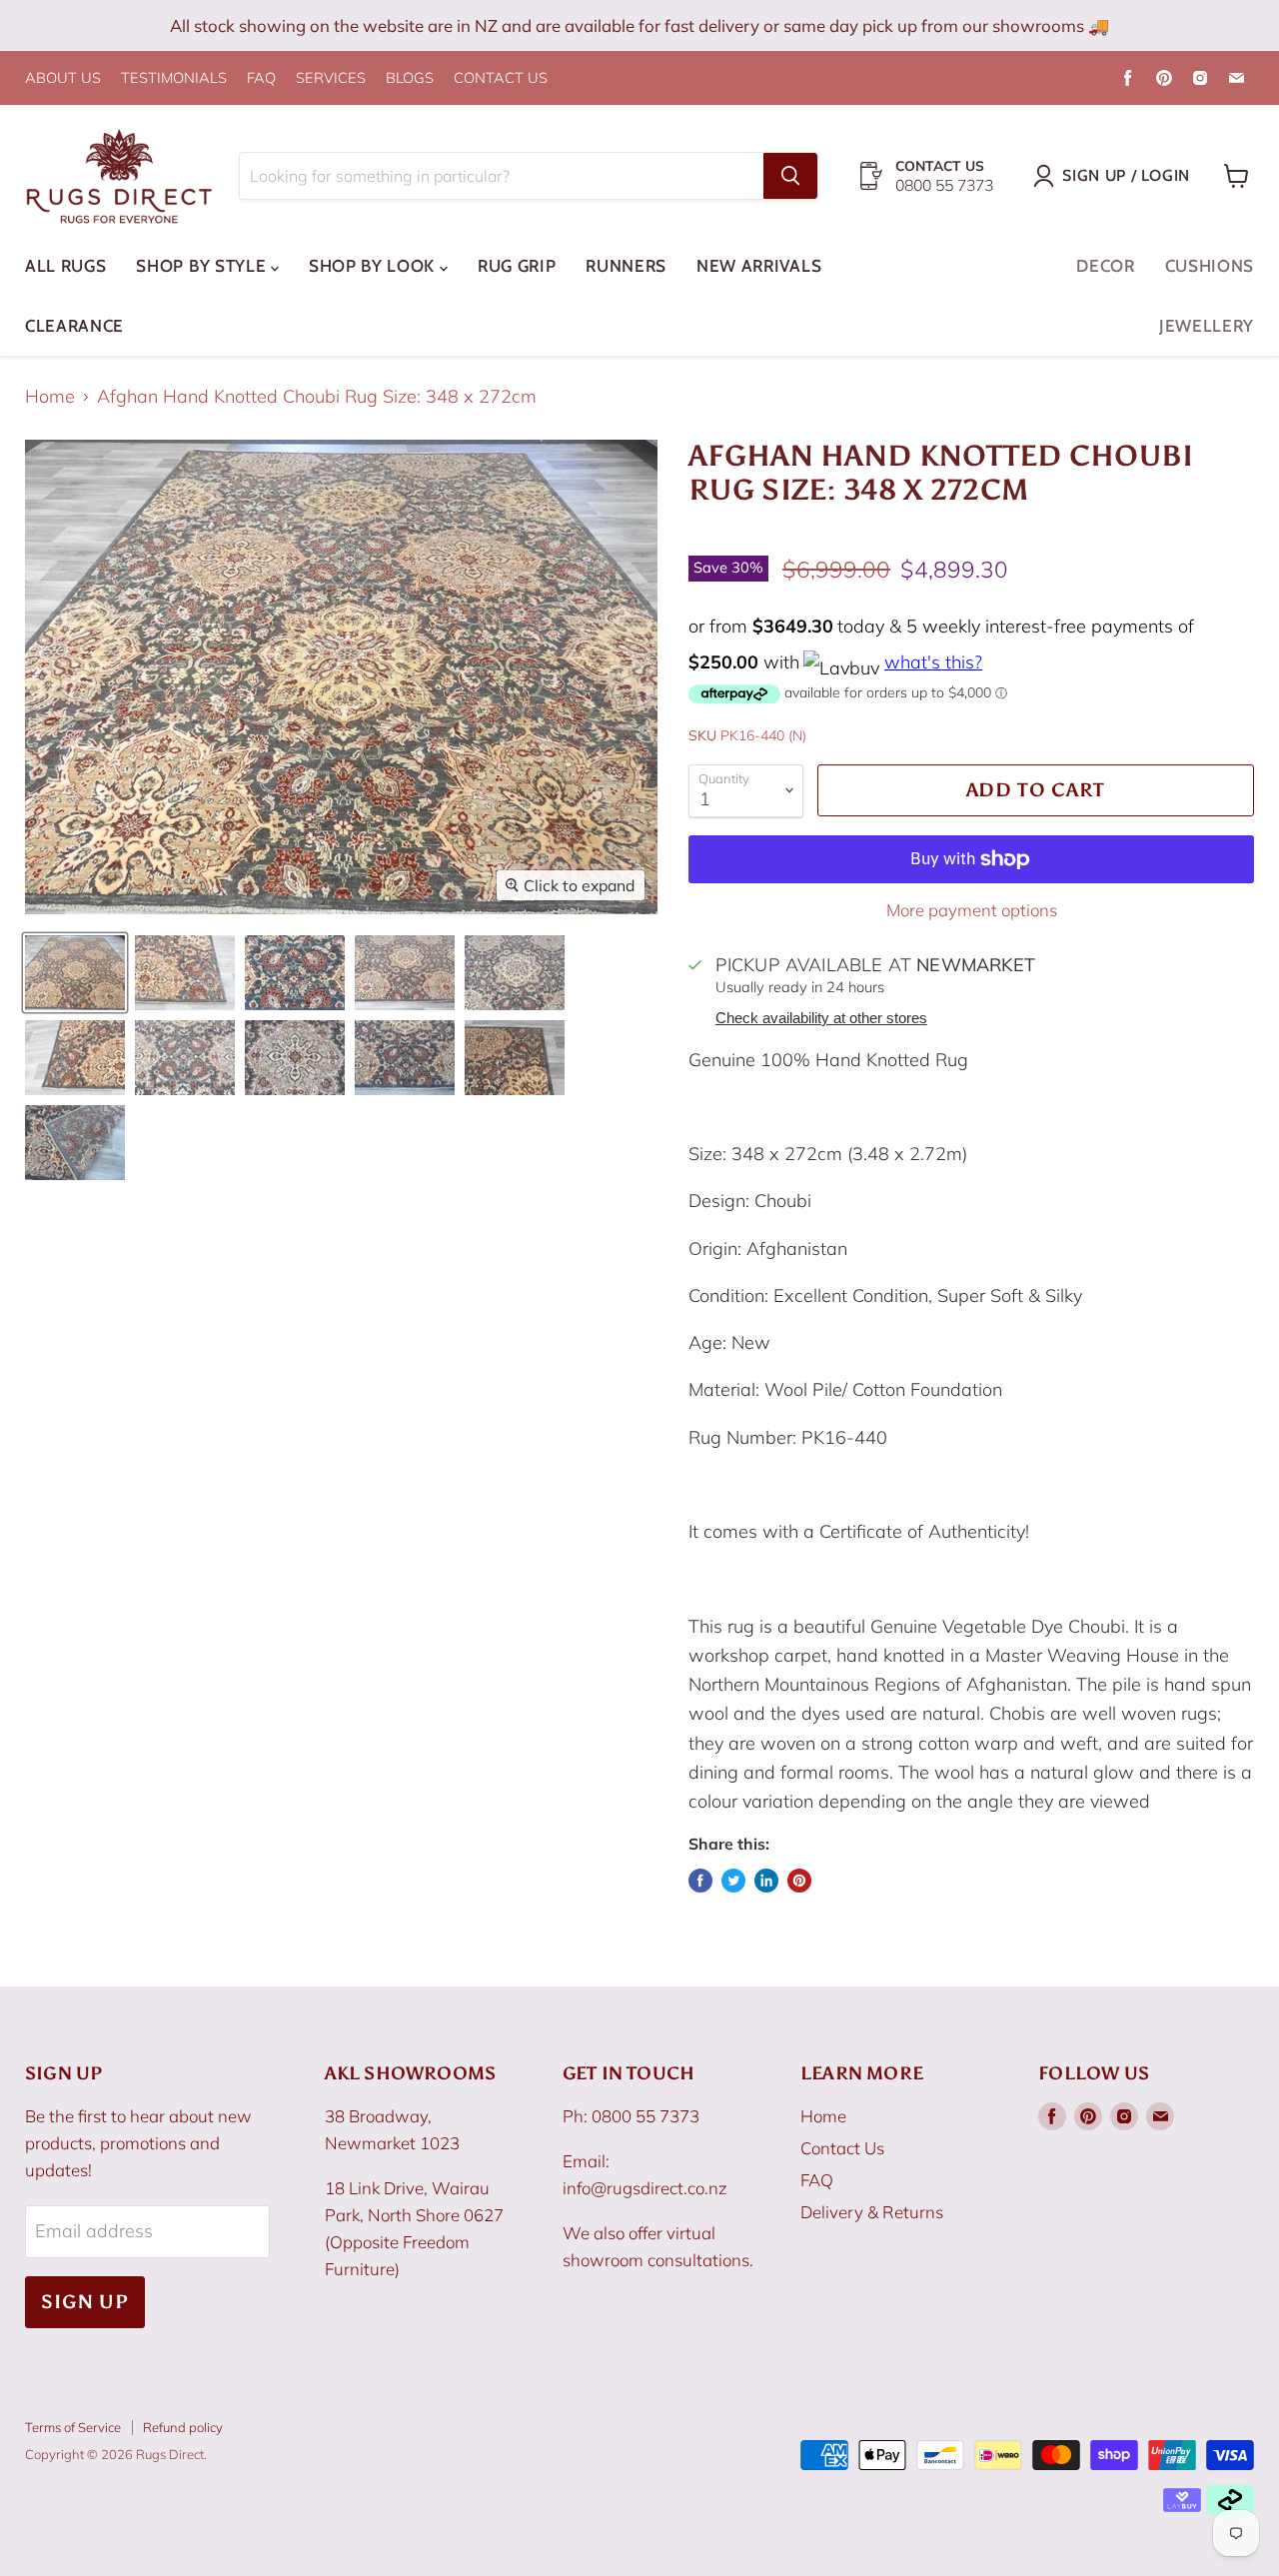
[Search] (790, 176)
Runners (626, 266)
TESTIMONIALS (174, 78)
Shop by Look (374, 266)
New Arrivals (759, 266)
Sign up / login (1126, 175)
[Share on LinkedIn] (766, 1881)
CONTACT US (501, 78)
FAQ (261, 78)
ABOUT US (63, 78)
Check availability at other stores (821, 1018)
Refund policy (183, 2427)
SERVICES (331, 78)
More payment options (972, 910)
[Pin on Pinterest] (799, 1881)
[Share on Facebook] (700, 1881)
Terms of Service (73, 2427)
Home (50, 397)
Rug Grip (517, 266)
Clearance (74, 326)
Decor (1105, 266)
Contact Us (842, 2148)
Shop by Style (203, 266)
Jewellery (1207, 326)
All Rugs (65, 266)
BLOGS (410, 78)
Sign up (85, 2302)
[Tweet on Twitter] (733, 1881)
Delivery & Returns (872, 2212)
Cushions (1210, 266)
